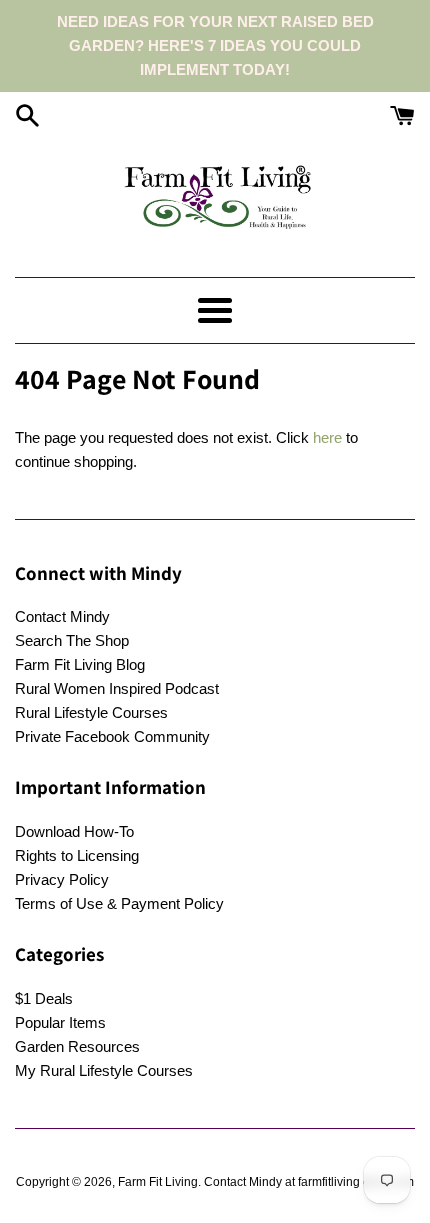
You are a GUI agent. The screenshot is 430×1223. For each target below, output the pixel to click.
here (327, 437)
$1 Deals (44, 998)
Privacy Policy (62, 879)
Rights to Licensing (77, 855)
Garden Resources (77, 1046)
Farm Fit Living (158, 1182)
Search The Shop (72, 640)
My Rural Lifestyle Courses (104, 1070)
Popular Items (60, 1022)
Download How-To (74, 831)
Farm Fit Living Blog (80, 664)
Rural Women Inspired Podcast (117, 688)
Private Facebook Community (112, 736)
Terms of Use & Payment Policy (119, 903)
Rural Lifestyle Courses (91, 712)
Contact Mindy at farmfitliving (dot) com (309, 1182)
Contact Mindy (62, 616)
